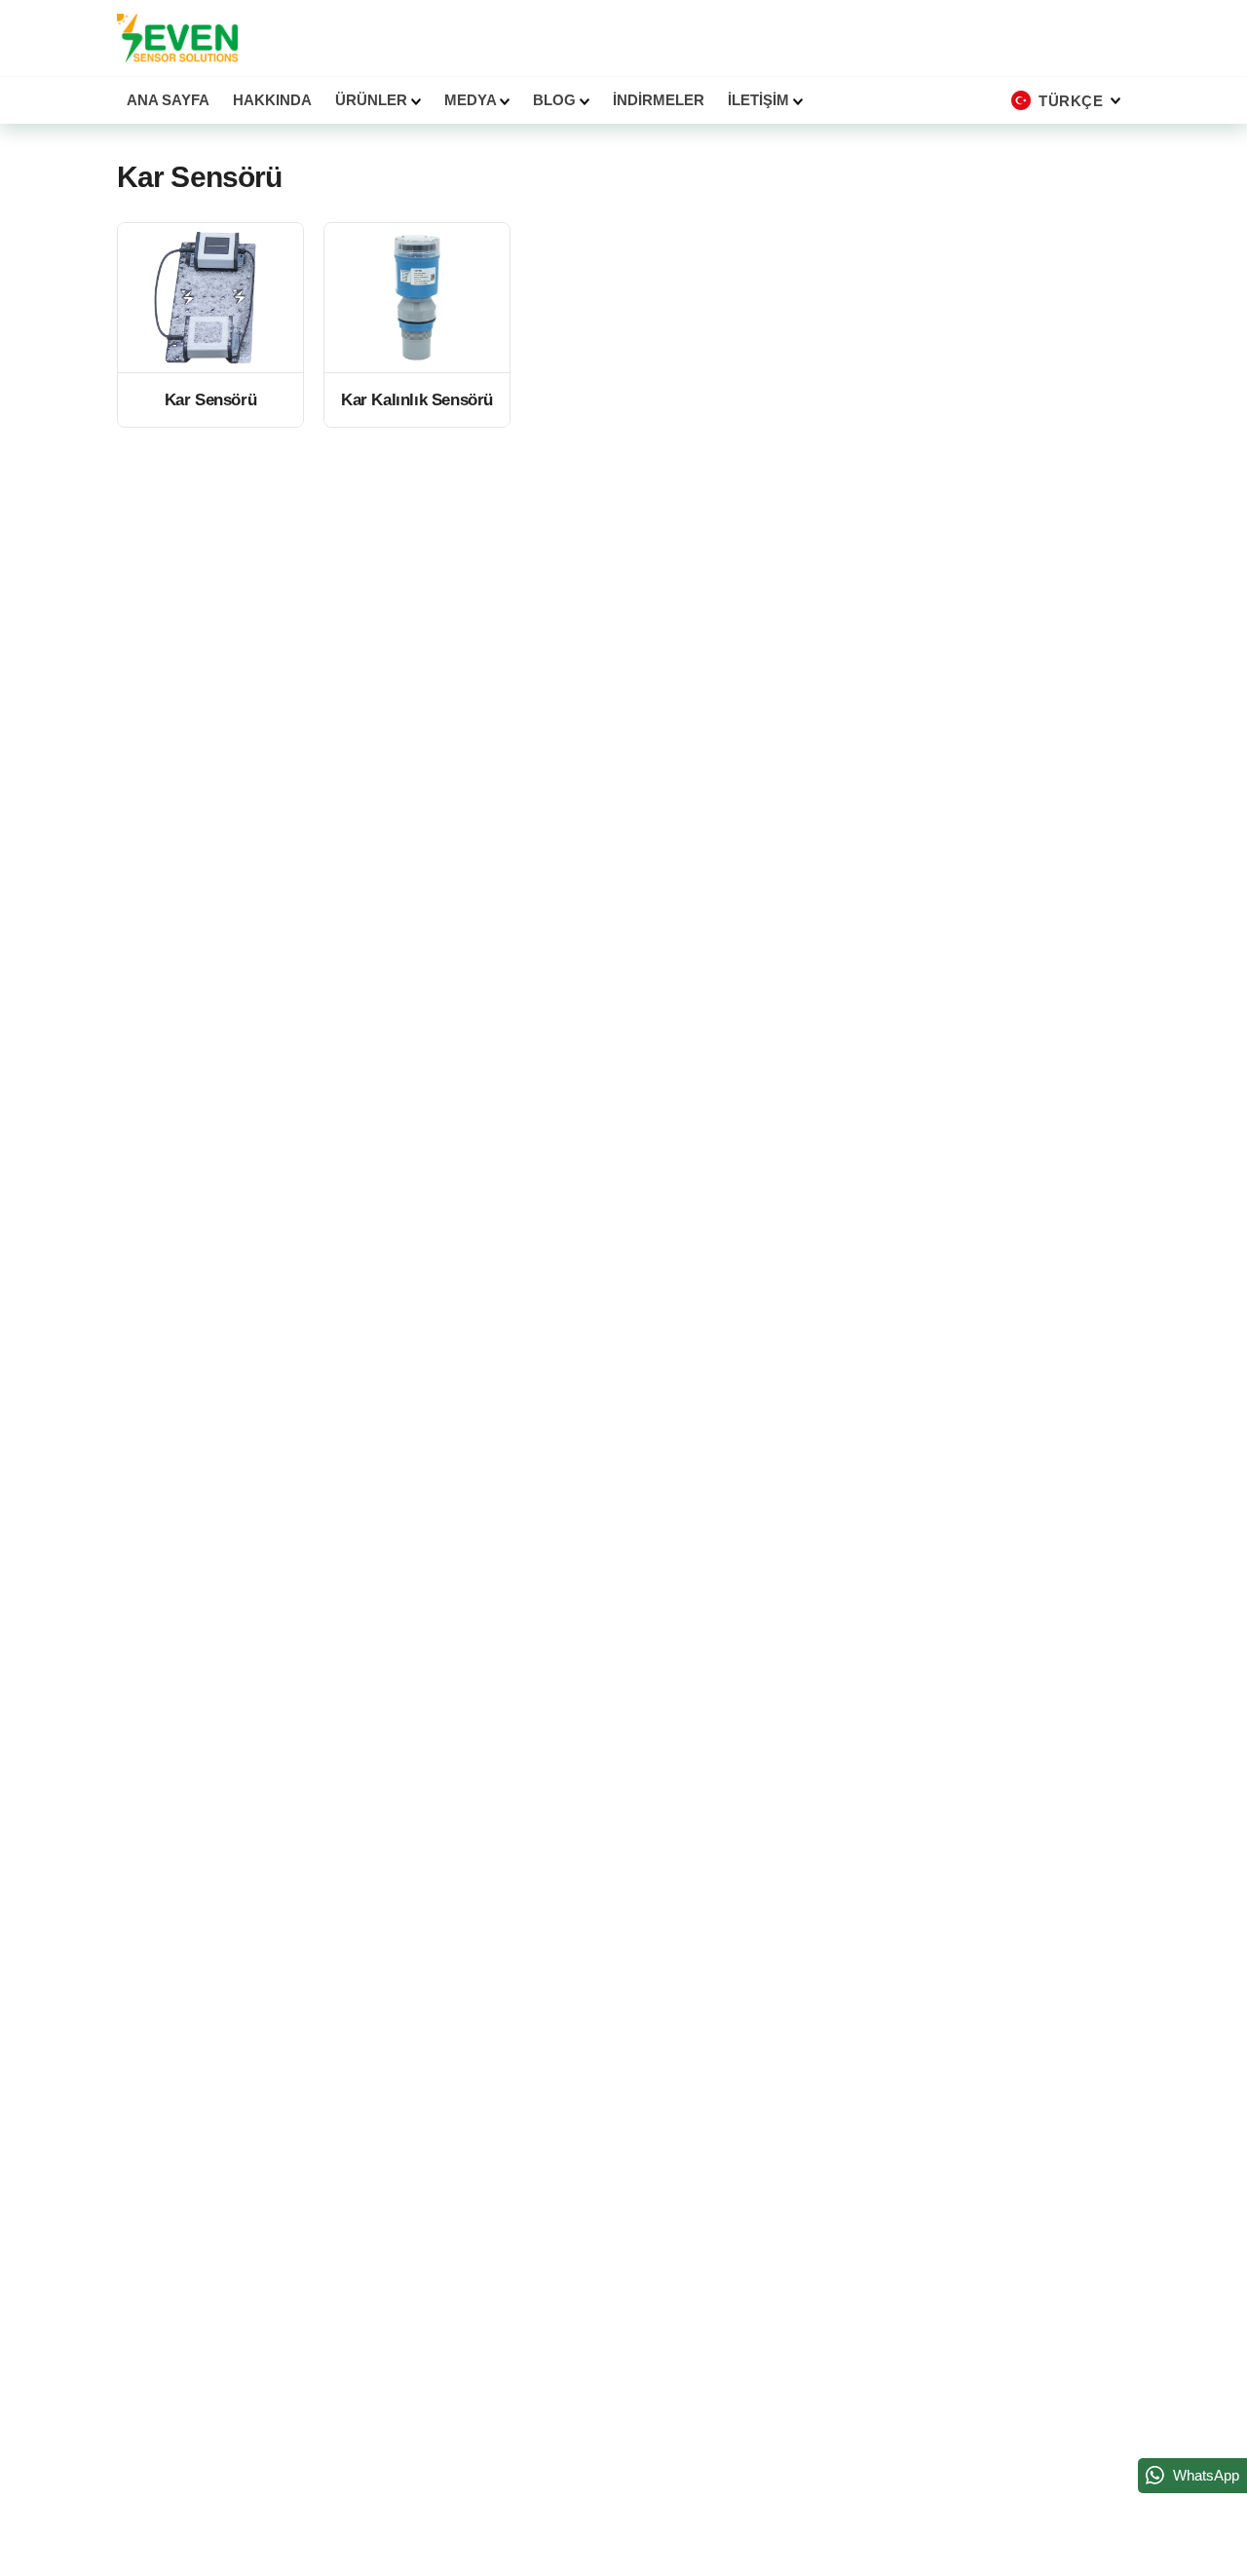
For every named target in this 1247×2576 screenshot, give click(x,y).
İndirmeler (659, 100)
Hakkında (272, 100)
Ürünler (373, 100)
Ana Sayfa (168, 100)
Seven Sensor (177, 38)
